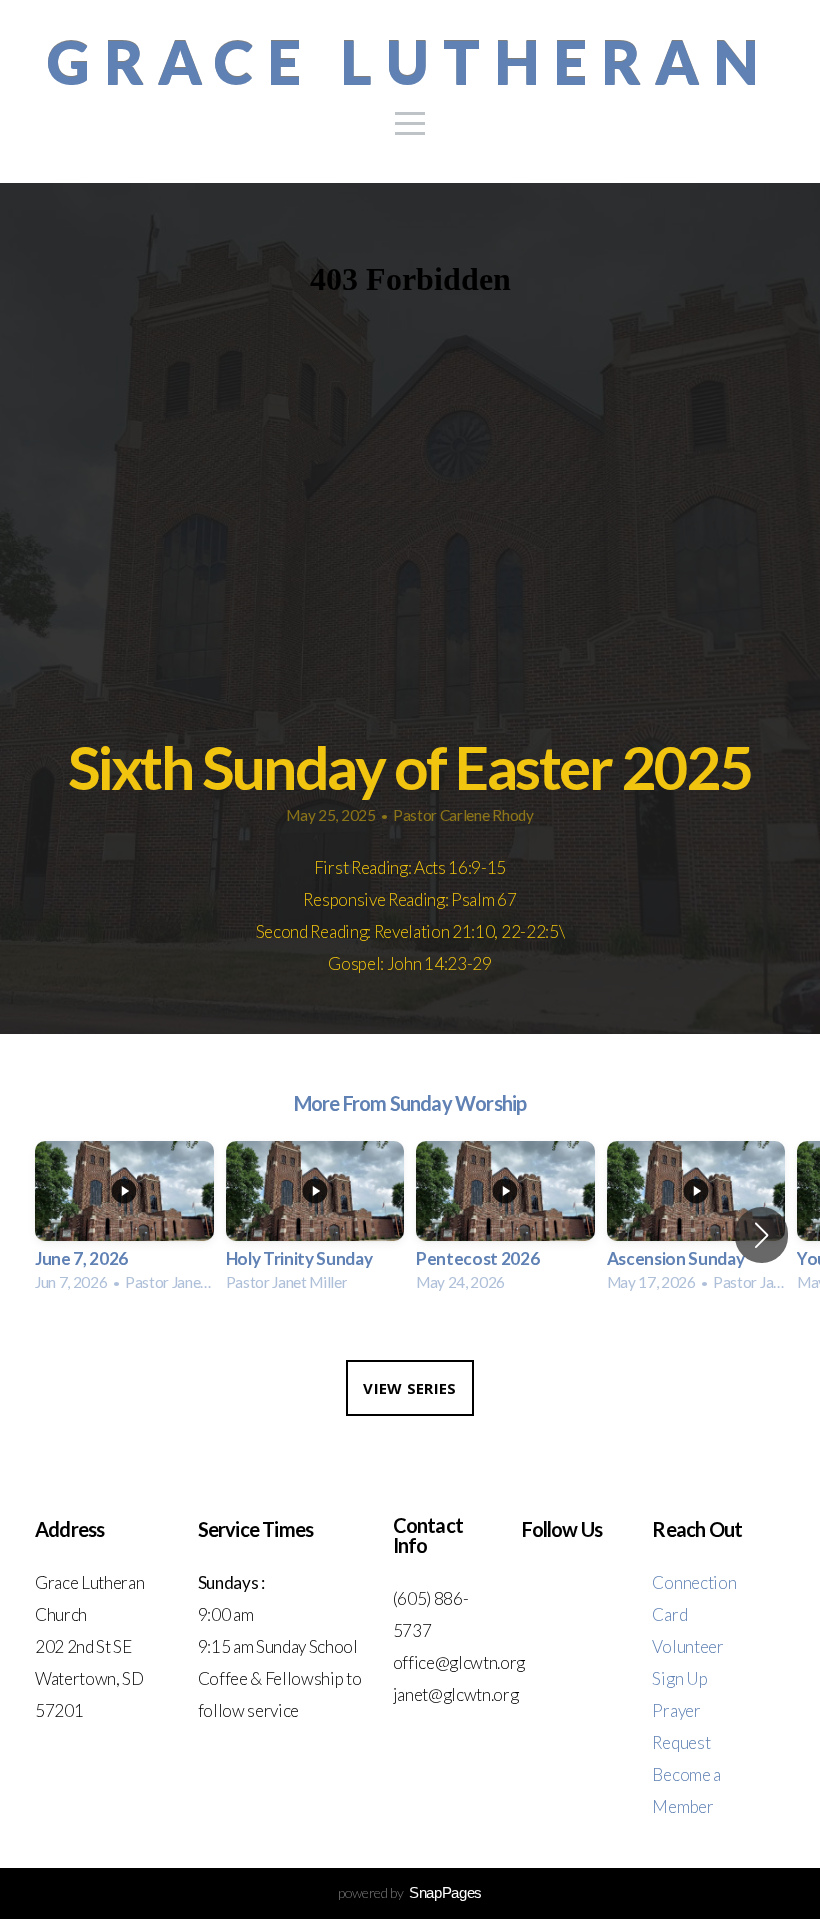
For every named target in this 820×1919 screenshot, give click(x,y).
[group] (124, 1222)
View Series (409, 1388)
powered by (410, 1892)
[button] (761, 1235)
